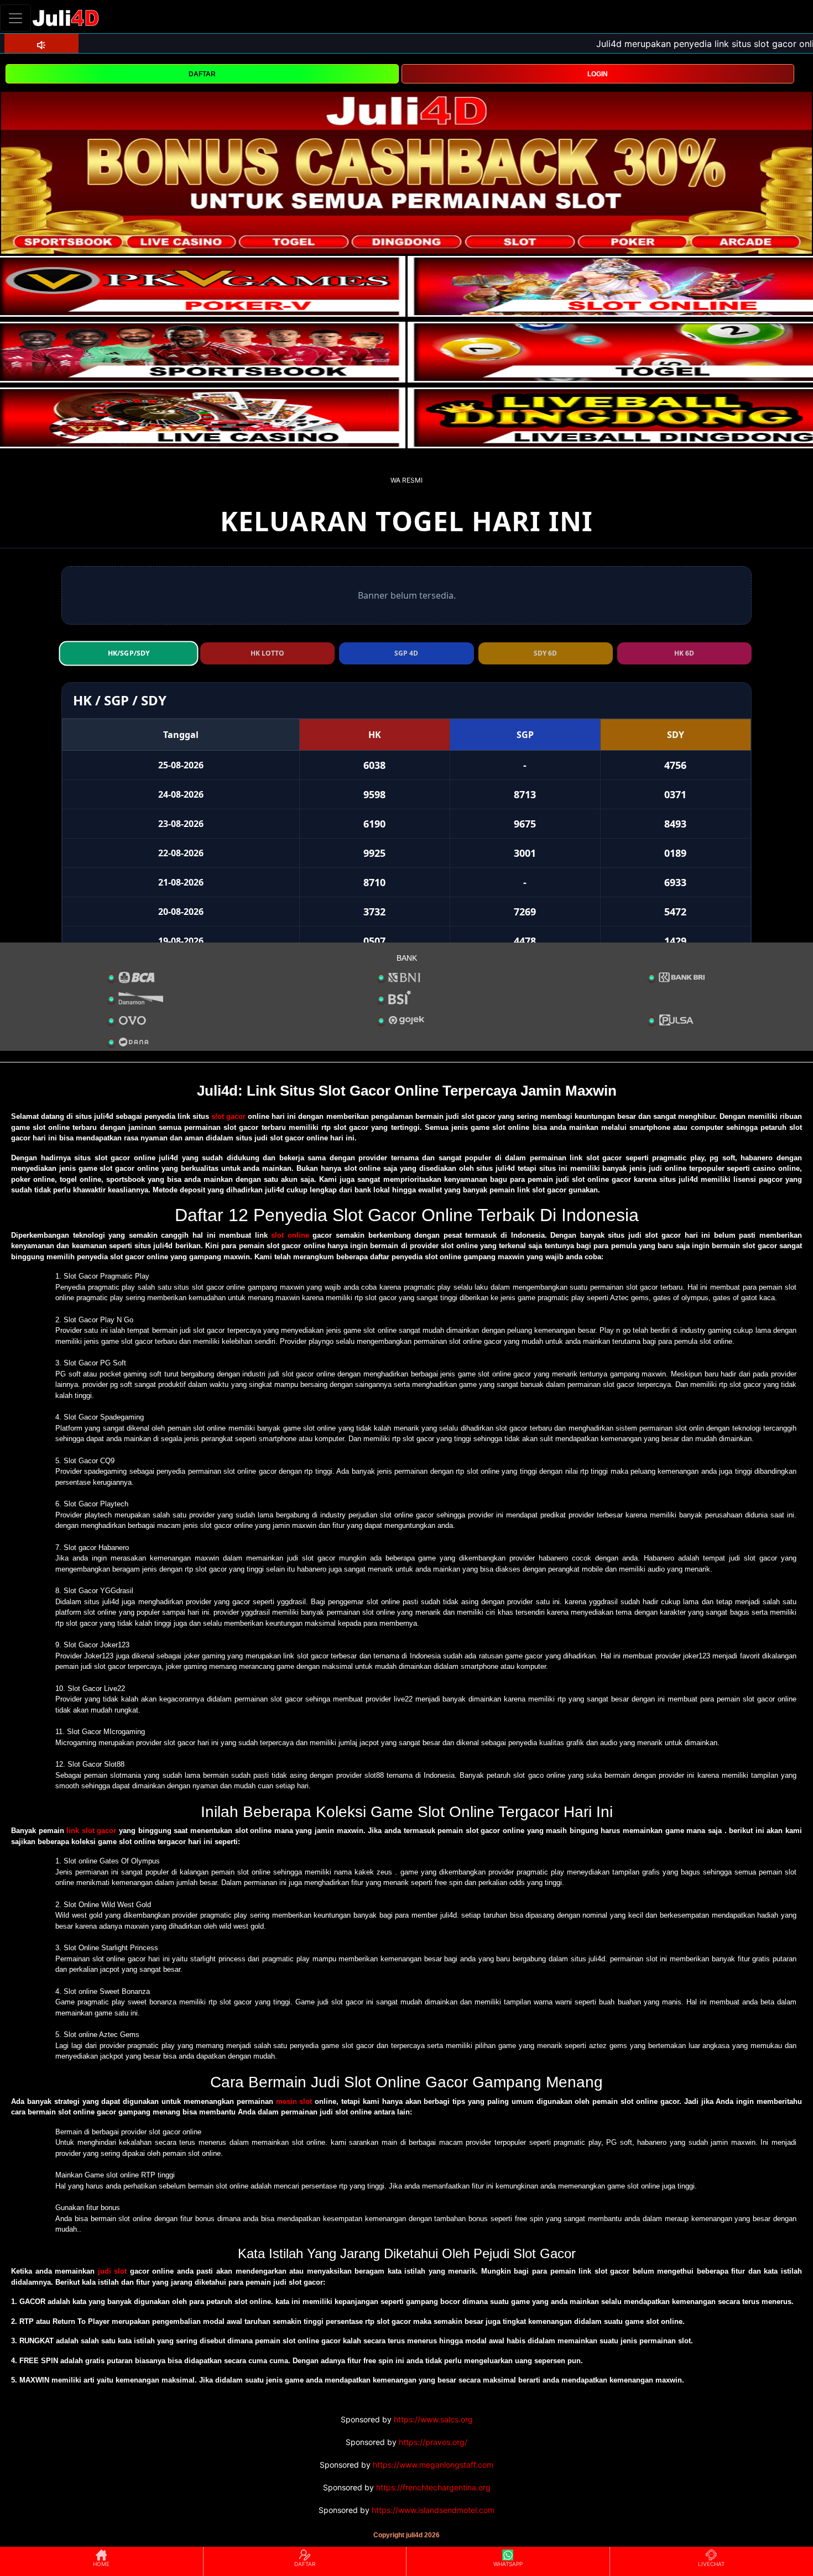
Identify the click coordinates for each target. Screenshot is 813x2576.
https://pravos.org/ (433, 2442)
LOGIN (598, 74)
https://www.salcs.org (433, 2419)
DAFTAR (202, 74)
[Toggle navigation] (15, 18)
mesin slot (294, 2101)
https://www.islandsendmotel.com (433, 2510)
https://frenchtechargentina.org (433, 2487)
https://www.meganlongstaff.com (433, 2465)
